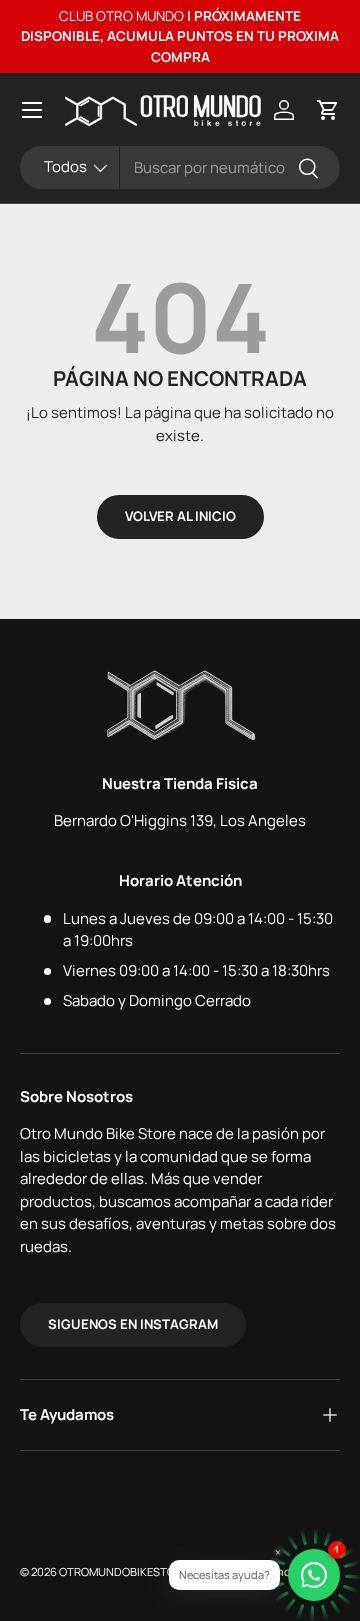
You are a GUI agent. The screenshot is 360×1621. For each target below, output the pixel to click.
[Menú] (32, 110)
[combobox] (180, 167)
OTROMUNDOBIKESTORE (123, 1571)
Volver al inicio (180, 516)
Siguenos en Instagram (133, 1324)
